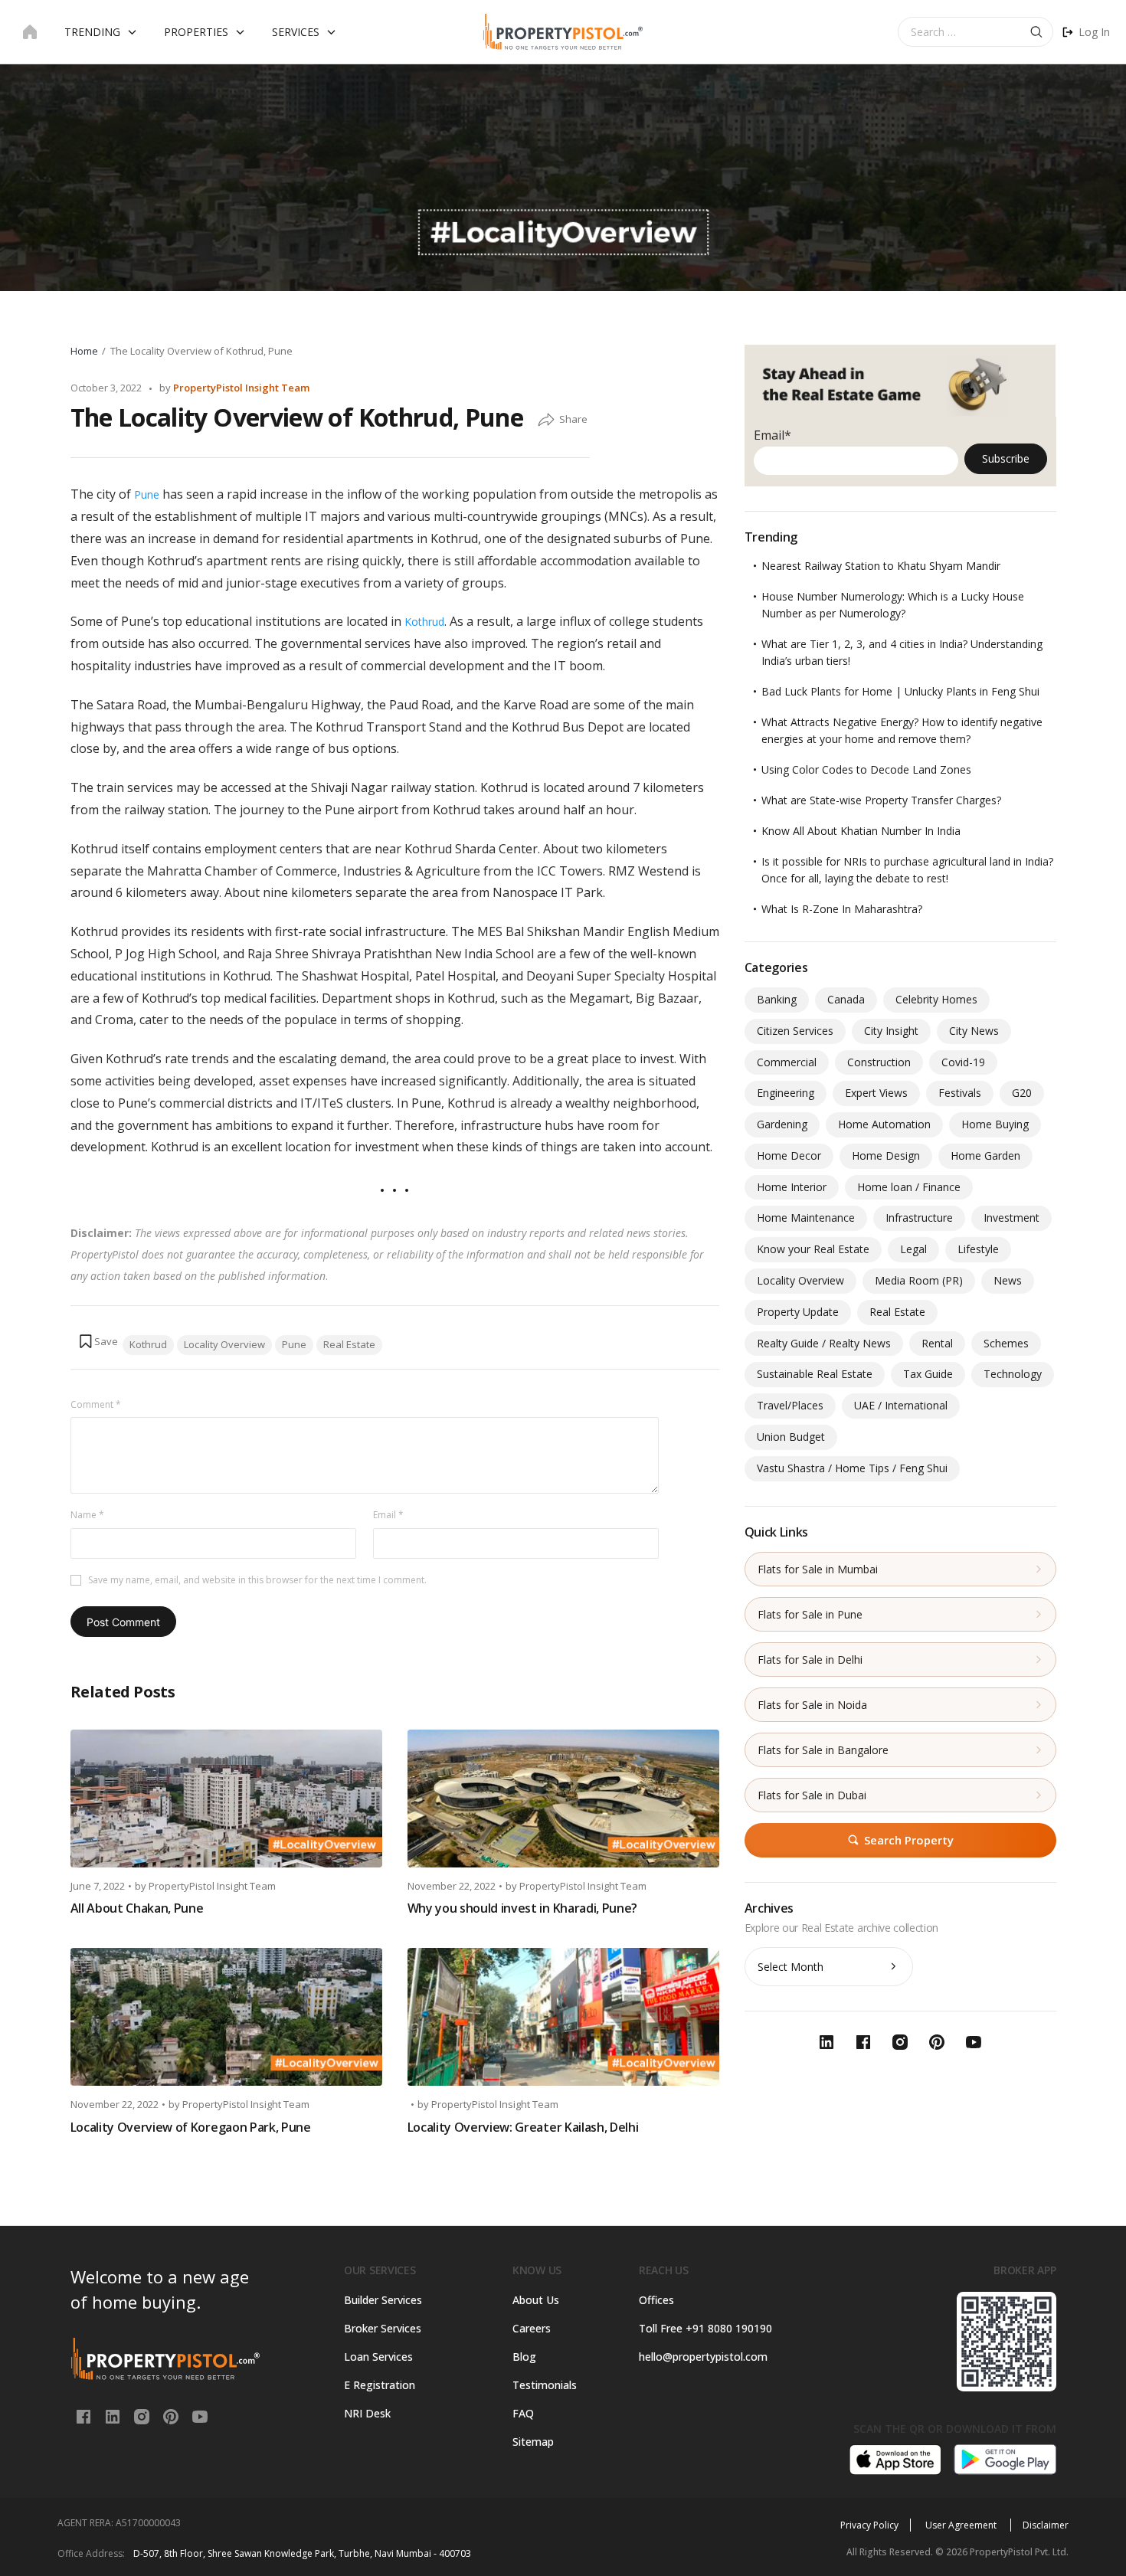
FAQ (523, 2413)
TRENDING (92, 32)
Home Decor (789, 1155)
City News (974, 1031)
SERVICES (296, 32)
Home (84, 351)
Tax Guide (928, 1374)
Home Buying (995, 1124)
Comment (96, 1404)
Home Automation (884, 1124)
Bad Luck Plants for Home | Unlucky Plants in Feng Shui (900, 691)
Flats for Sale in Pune (810, 1614)
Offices (656, 2300)
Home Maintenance (806, 1218)
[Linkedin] (114, 2416)
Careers (532, 2328)
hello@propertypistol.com (703, 2357)
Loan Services (378, 2357)
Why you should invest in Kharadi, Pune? (523, 1908)
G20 (1022, 1093)
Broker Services (383, 2328)
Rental (937, 1343)
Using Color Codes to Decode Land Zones (866, 769)
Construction (879, 1062)
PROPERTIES (196, 32)
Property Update (798, 1312)
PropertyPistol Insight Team (241, 388)
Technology (1013, 1374)
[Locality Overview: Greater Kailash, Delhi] (563, 2017)
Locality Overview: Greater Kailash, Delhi (523, 2127)
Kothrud (424, 622)
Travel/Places (790, 1405)
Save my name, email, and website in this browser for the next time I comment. (257, 1580)
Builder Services (383, 2300)
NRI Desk (367, 2413)
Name (87, 1515)
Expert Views (876, 1093)
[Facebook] (85, 2416)
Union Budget (791, 1437)
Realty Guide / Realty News (824, 1343)
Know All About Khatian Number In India (861, 831)
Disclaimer (1046, 2525)
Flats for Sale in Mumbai (818, 1569)
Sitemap (533, 2442)
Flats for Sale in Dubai (812, 1795)
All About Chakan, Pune (137, 1908)
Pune (147, 494)
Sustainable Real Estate (815, 1374)
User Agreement (962, 2525)
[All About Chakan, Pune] (226, 1799)
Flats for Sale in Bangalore (823, 1750)
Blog (524, 2357)
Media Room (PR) (919, 1280)
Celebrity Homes (936, 999)
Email (388, 1515)
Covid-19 (963, 1062)
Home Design (886, 1155)
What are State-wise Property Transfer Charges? (881, 800)
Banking (777, 999)
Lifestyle (978, 1249)
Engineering (786, 1093)
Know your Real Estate (813, 1249)
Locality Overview (224, 1344)
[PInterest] (172, 2416)
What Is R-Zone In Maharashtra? (842, 909)
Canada (846, 999)
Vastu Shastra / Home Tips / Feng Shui (852, 1468)
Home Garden (985, 1155)
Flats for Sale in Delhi (810, 1660)
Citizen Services (795, 1031)
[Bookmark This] (98, 1341)
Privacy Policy (869, 2525)
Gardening (782, 1124)
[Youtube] (200, 2416)
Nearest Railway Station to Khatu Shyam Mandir (881, 566)
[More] (546, 421)
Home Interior (792, 1187)
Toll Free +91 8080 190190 (705, 2328)
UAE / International (901, 1405)
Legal (913, 1249)
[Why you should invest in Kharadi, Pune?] (563, 1799)
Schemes (1006, 1343)
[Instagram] (143, 2416)
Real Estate (349, 1344)
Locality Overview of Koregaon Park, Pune (191, 2127)
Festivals (960, 1093)
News (1008, 1280)
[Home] (30, 32)
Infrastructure (919, 1218)
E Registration (380, 2385)
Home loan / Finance (909, 1187)
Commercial (787, 1062)
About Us (536, 2300)
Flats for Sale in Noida (812, 1705)
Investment (1011, 1218)
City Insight (891, 1031)
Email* (772, 435)
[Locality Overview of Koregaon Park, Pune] (226, 2017)
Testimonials (545, 2385)
